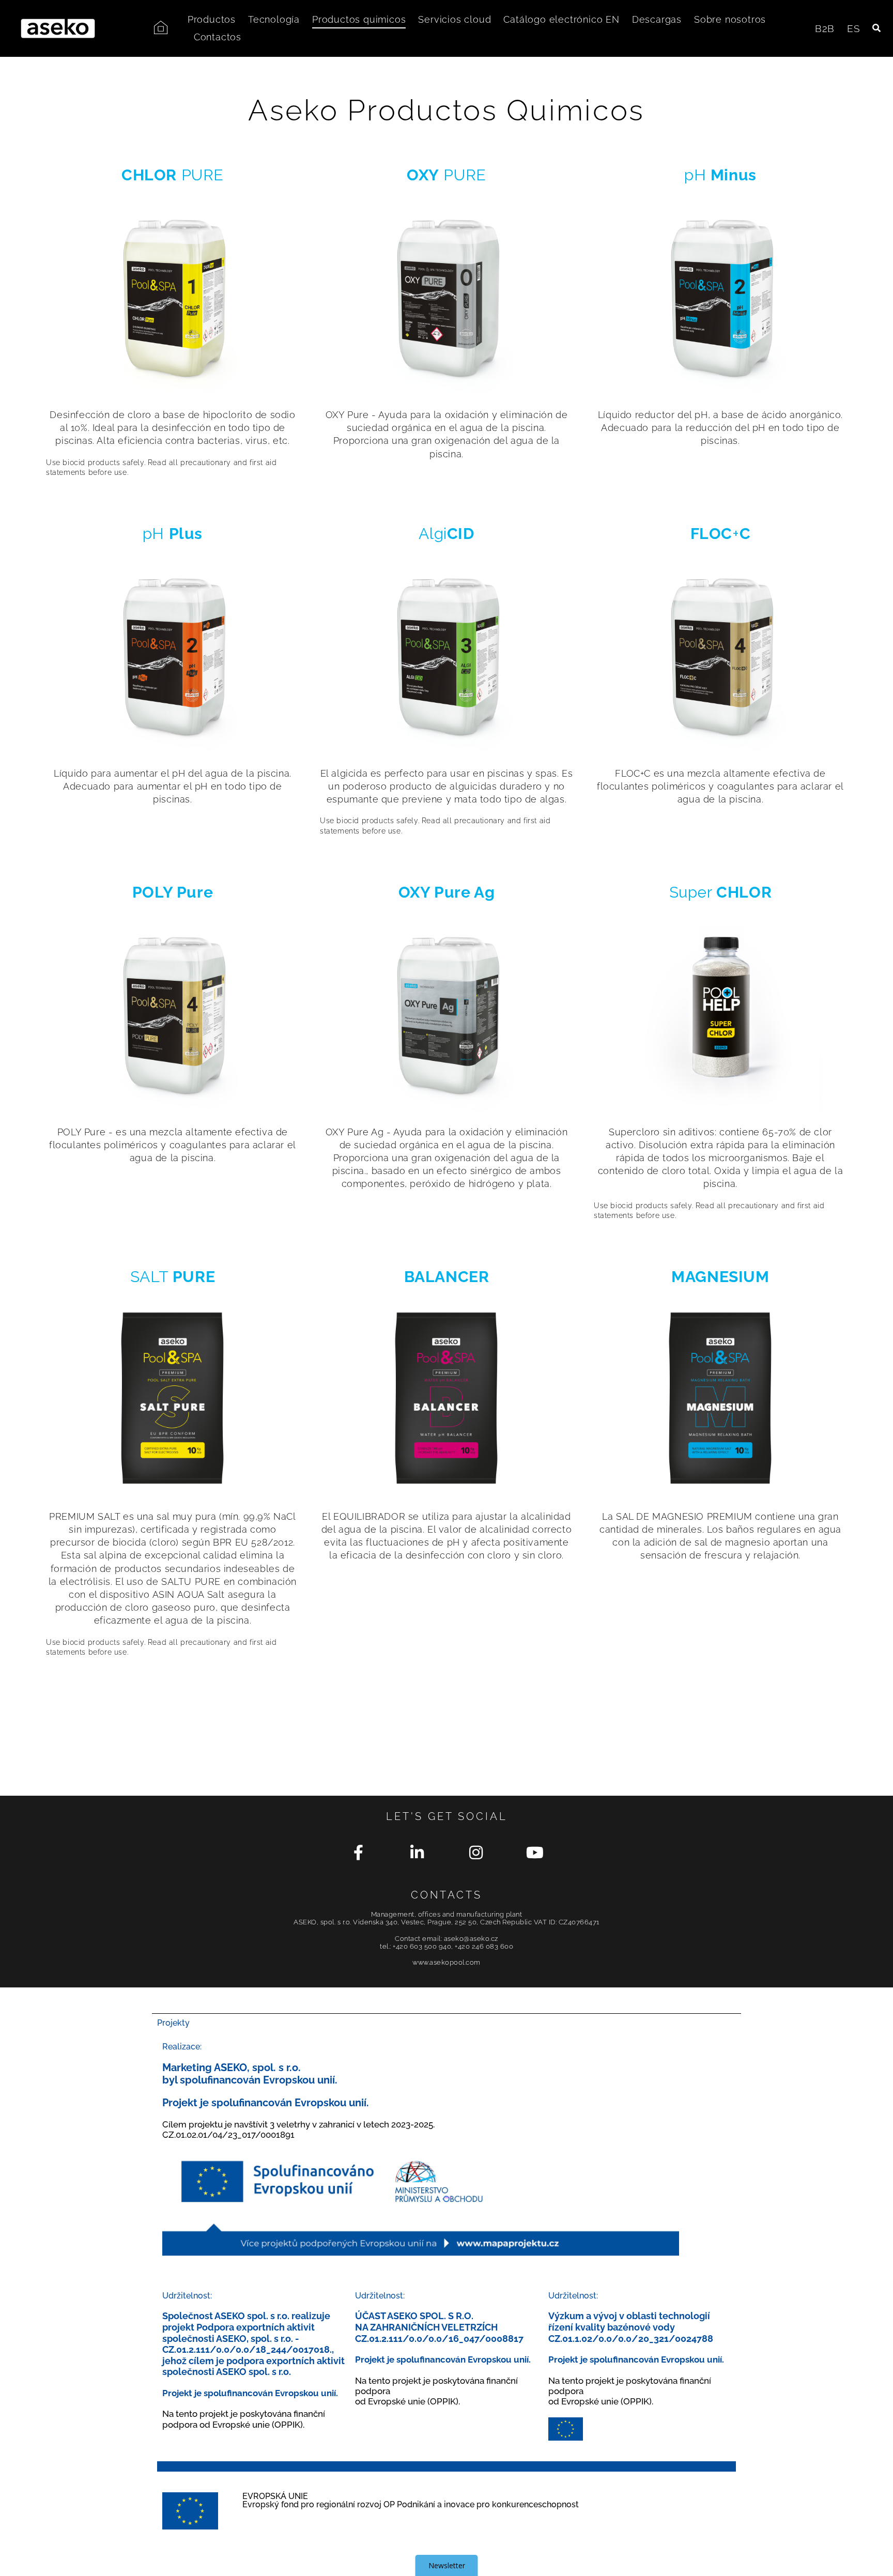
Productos (212, 19)
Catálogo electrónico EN (561, 19)
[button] (877, 29)
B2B (825, 28)
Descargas (657, 19)
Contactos (218, 37)
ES (854, 28)
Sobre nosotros (730, 19)
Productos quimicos (359, 19)
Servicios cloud (455, 19)
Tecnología (274, 19)
